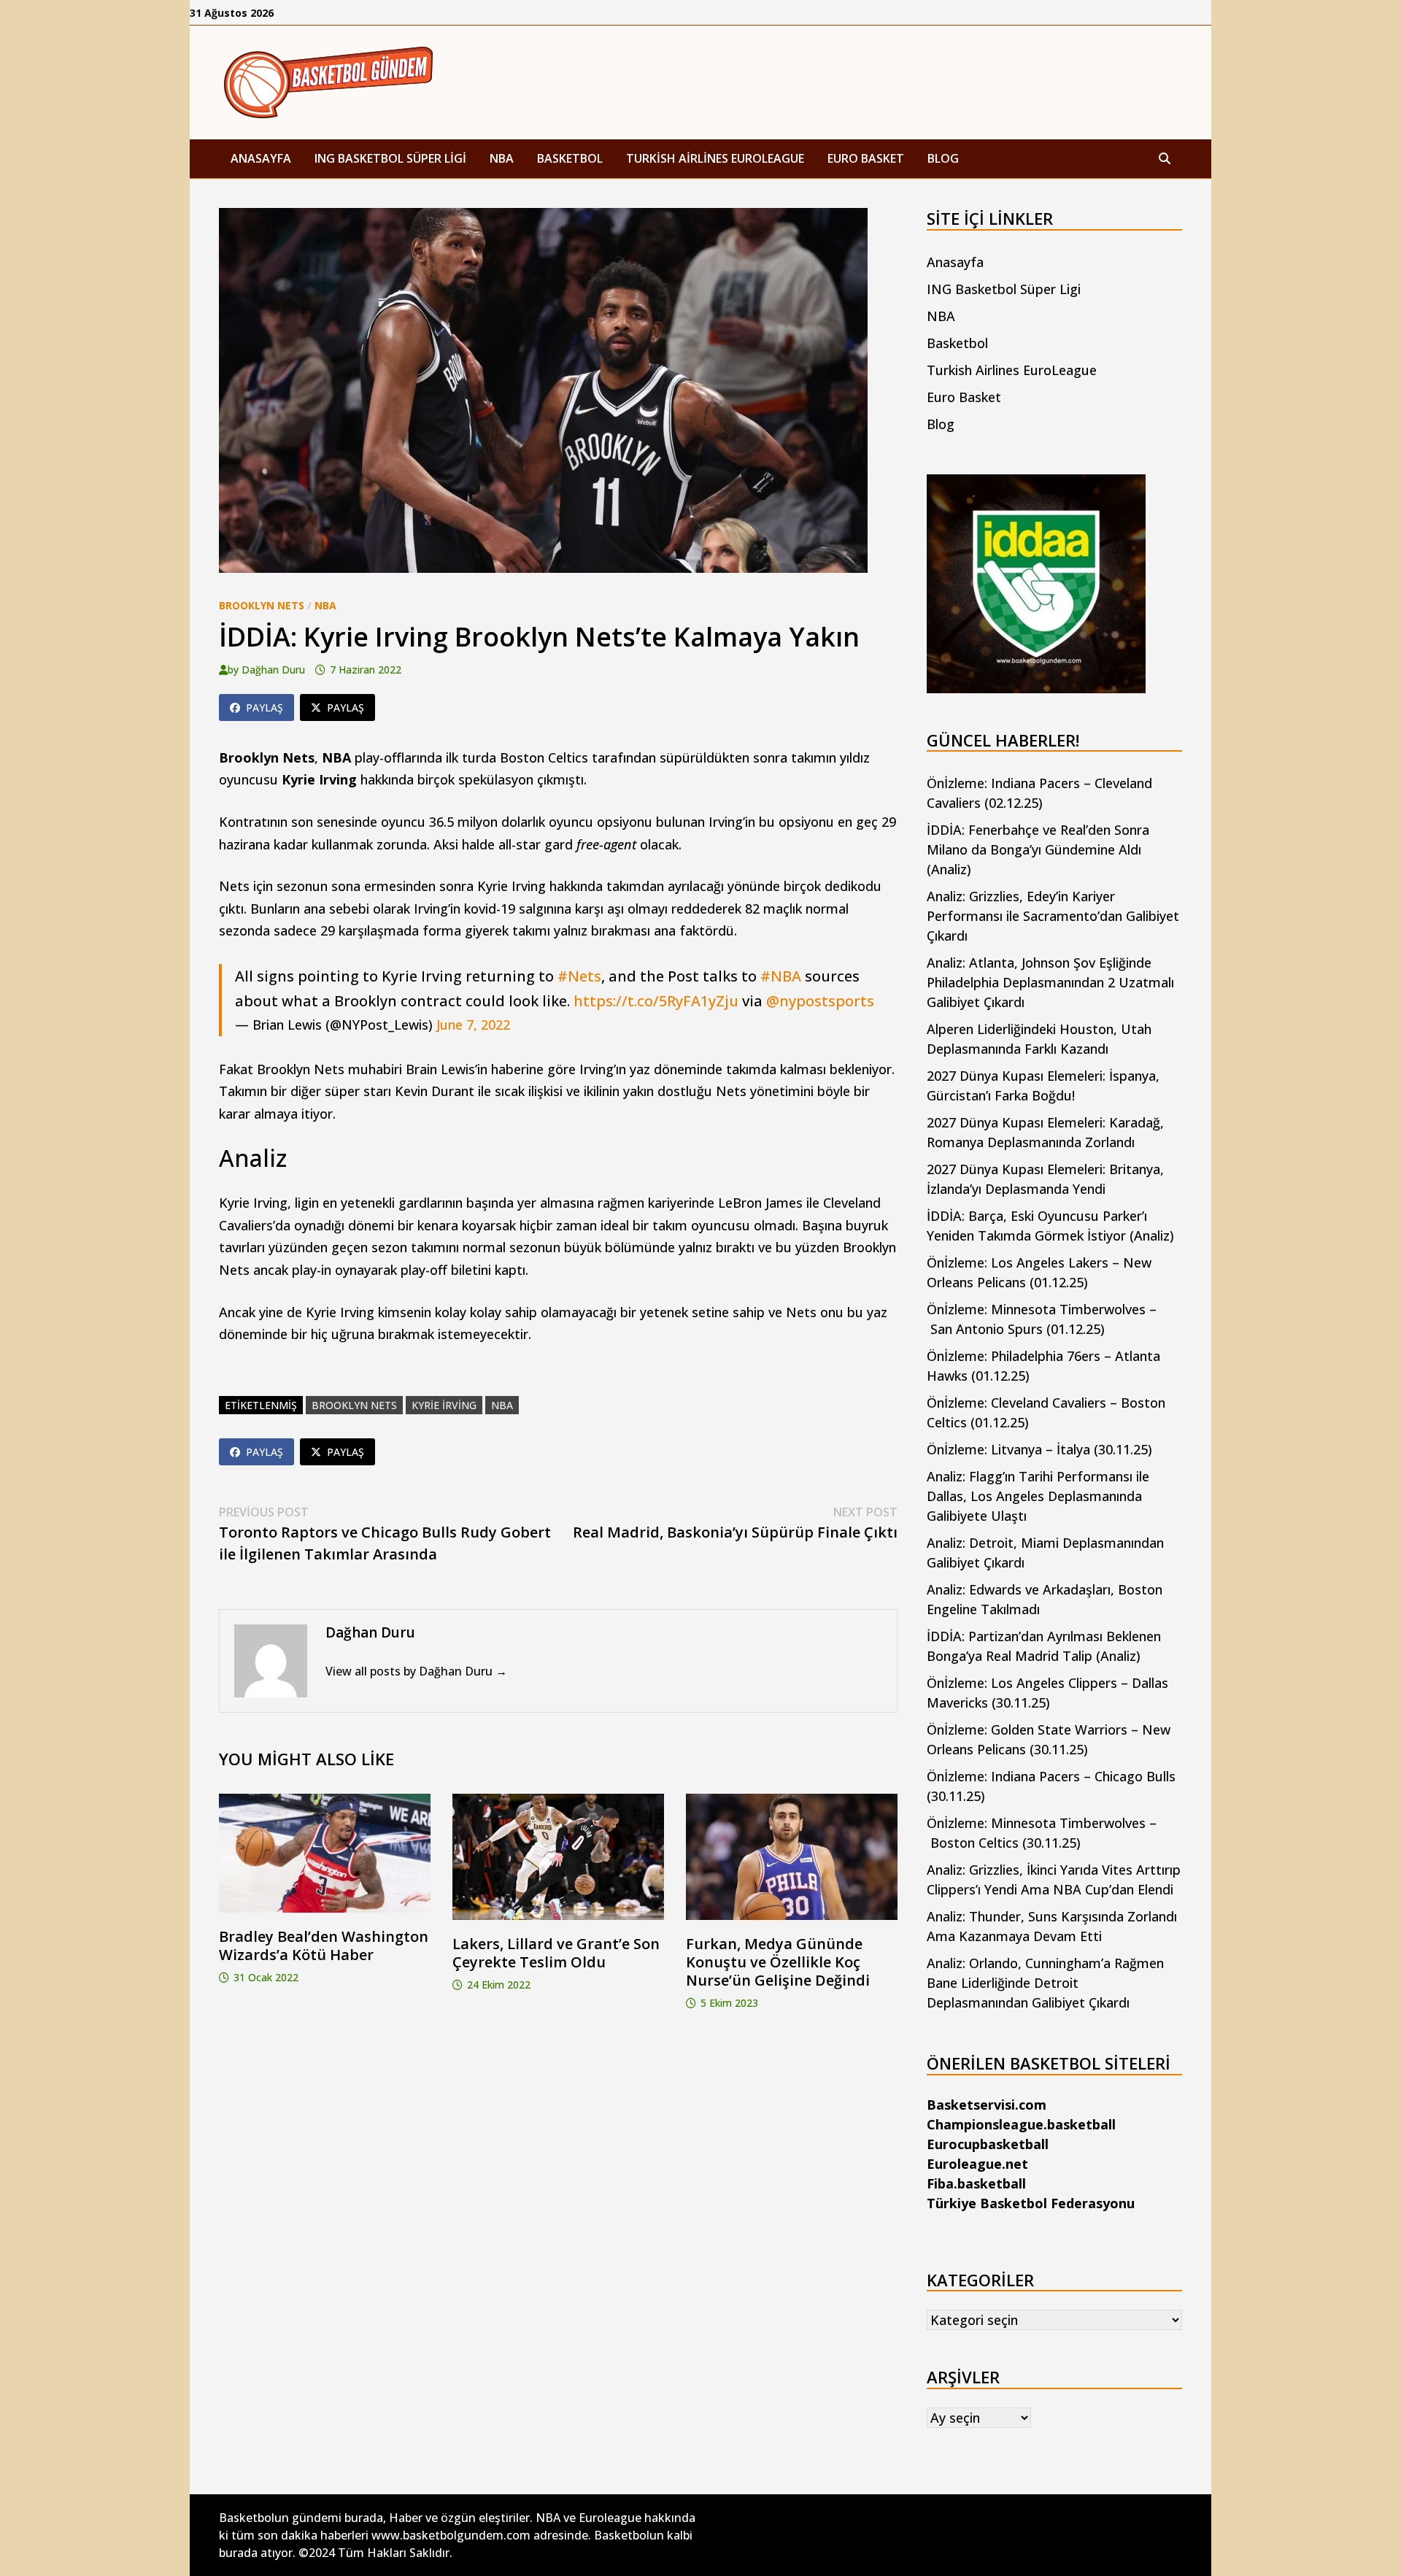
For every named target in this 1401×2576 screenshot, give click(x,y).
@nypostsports (820, 1001)
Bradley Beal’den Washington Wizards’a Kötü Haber (324, 1946)
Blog (943, 158)
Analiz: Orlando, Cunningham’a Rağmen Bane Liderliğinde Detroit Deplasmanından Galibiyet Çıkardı (1045, 1983)
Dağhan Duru (273, 670)
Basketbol (570, 158)
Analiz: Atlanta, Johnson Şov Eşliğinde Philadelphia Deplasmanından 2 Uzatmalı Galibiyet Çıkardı (1050, 982)
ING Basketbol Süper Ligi (390, 158)
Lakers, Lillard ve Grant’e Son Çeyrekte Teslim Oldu (556, 1953)
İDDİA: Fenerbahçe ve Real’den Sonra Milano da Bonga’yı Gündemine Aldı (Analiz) (1038, 849)
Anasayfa (261, 158)
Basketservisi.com (987, 2105)
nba (502, 1405)
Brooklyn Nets (262, 605)
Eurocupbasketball (988, 2144)
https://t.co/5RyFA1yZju (656, 1001)
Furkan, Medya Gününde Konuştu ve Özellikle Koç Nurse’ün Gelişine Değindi (778, 1962)
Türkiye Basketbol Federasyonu (1031, 2203)
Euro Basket (866, 158)
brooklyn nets (354, 1405)
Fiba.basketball (976, 2183)
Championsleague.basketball (1021, 2124)
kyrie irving (444, 1405)
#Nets (579, 976)
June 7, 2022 (473, 1025)
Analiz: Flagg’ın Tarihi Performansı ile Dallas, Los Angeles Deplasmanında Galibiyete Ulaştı (1038, 1496)
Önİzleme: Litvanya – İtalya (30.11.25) (1039, 1449)
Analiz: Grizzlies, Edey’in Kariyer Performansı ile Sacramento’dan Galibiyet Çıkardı (1053, 916)
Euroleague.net (977, 2164)
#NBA (781, 976)
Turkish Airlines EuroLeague (715, 158)
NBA (502, 158)
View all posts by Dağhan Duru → (416, 1671)
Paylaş (265, 707)
